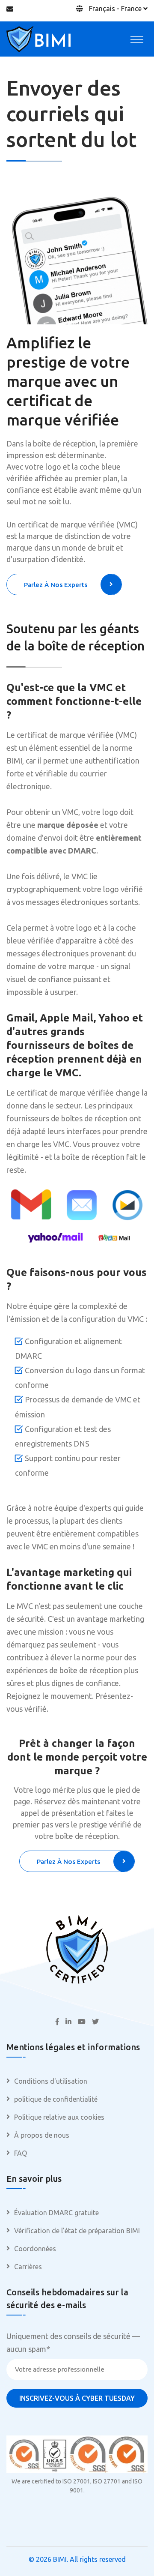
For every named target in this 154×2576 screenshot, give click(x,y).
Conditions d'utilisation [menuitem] (51, 2081)
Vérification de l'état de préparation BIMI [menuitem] (77, 2231)
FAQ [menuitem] (21, 2153)
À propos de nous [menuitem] (42, 2135)
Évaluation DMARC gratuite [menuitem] (56, 2213)
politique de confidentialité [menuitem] (56, 2099)
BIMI (60, 2559)
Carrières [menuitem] (28, 2267)
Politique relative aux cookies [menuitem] (59, 2117)
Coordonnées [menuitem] (35, 2249)
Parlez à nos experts (56, 585)
